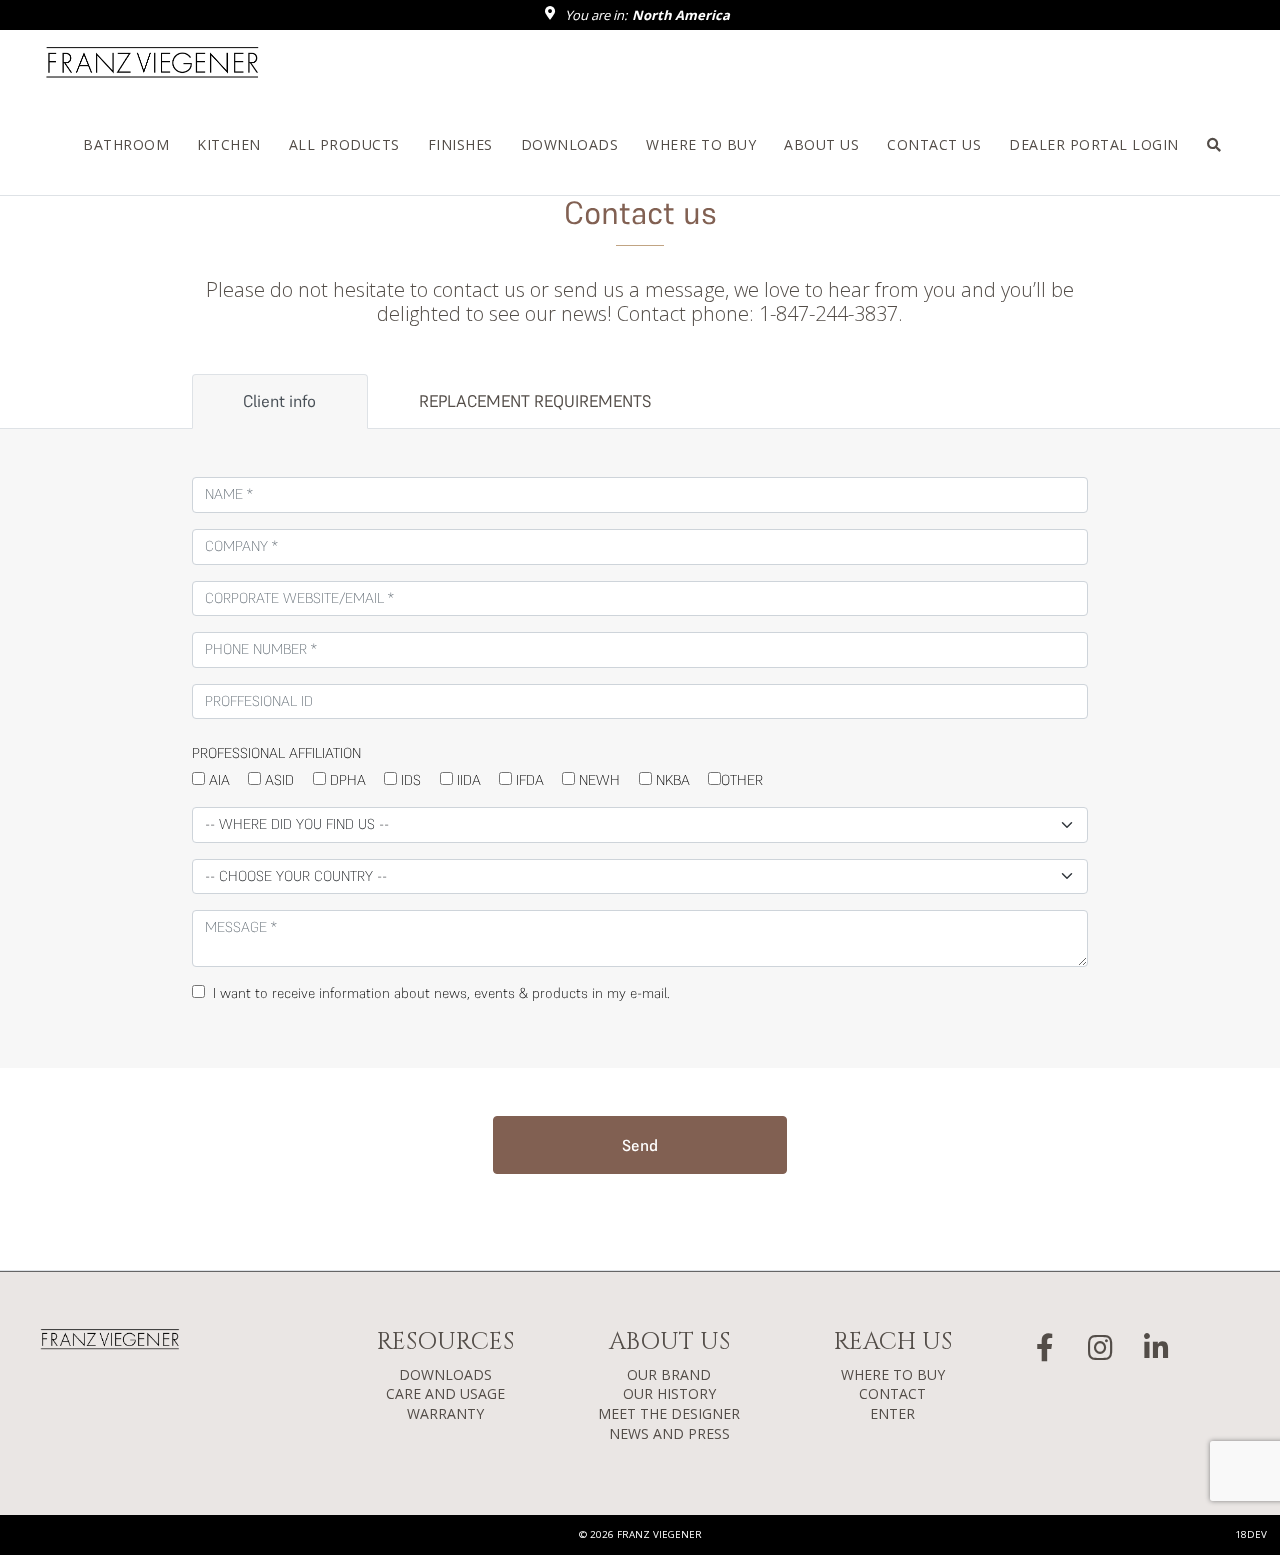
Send (640, 1145)
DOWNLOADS (445, 1374)
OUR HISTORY (669, 1393)
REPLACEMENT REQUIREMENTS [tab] (535, 401)
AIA (217, 780)
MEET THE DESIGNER (669, 1413)
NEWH (597, 780)
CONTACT (892, 1393)
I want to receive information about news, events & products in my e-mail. (437, 993)
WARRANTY (445, 1413)
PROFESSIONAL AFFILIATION (276, 753)
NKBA (671, 780)
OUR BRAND (669, 1374)
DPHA (346, 780)
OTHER (742, 780)
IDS (409, 780)
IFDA (528, 780)
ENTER (892, 1413)
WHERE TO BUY (893, 1374)
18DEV (1251, 1534)
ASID (277, 780)
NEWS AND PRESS (669, 1433)
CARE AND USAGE (445, 1393)
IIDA (467, 780)
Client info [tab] (279, 401)
